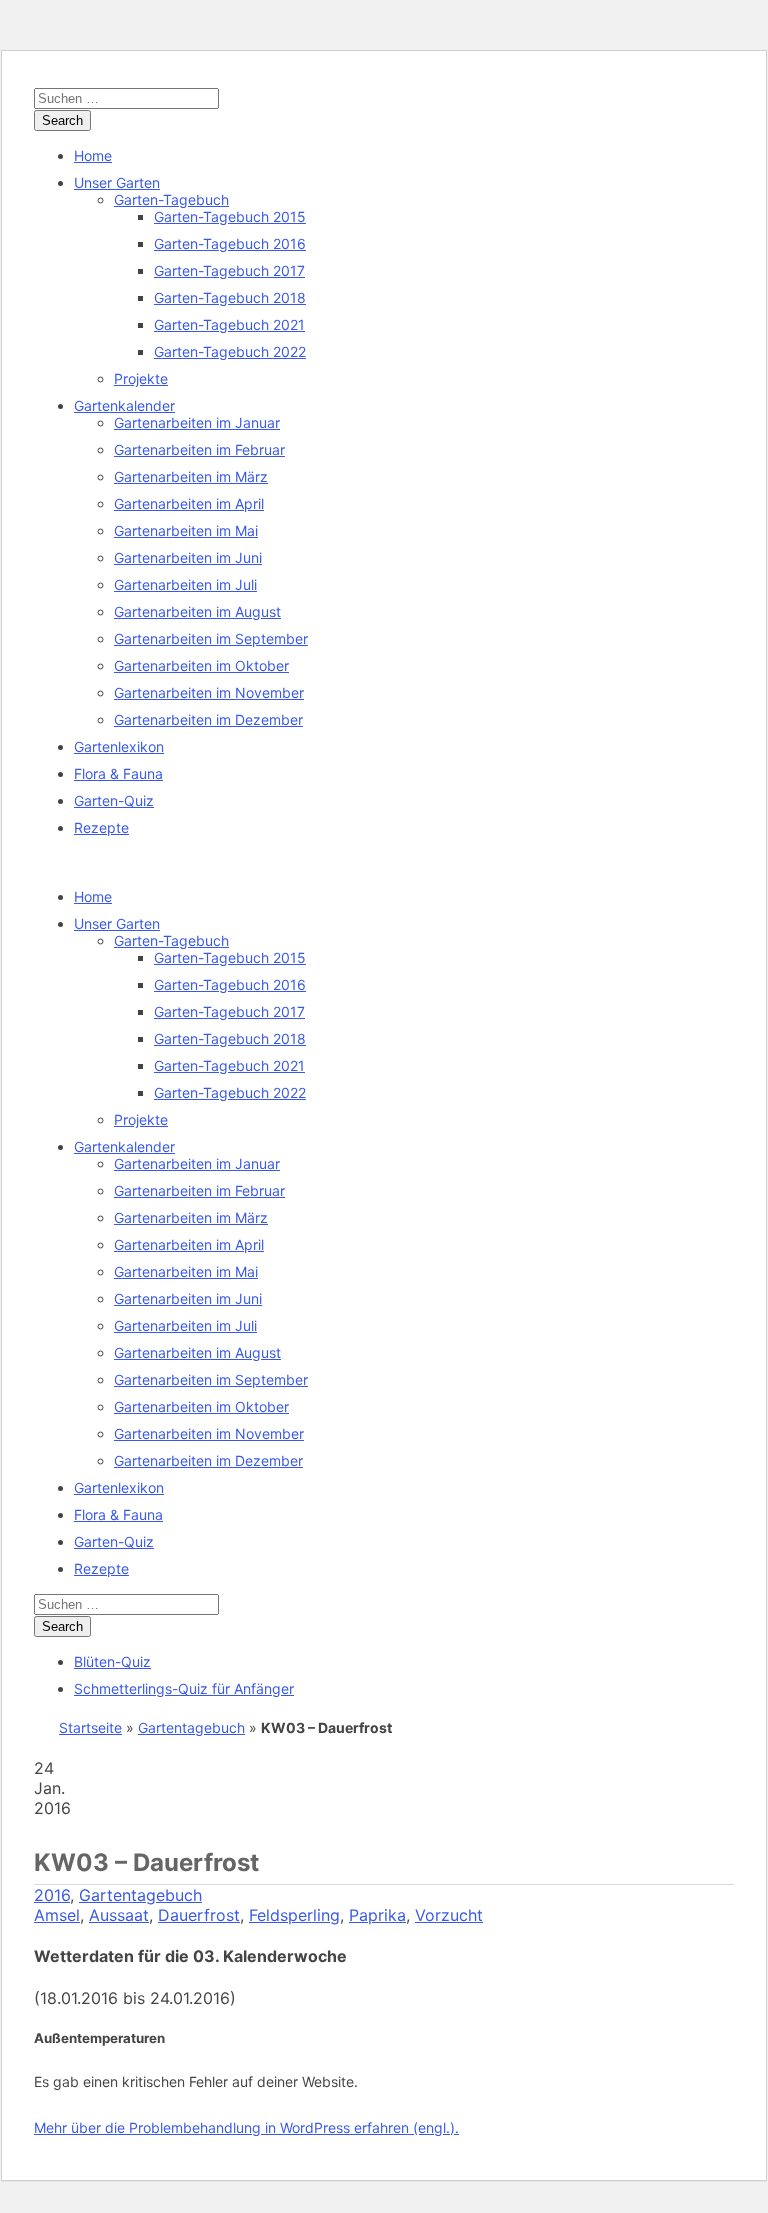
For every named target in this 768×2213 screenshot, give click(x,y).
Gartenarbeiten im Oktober (201, 665)
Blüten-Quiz (112, 1661)
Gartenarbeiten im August (197, 611)
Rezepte (101, 827)
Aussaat (119, 1915)
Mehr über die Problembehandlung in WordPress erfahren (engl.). (246, 2127)
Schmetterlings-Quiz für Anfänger (184, 1688)
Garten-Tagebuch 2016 (230, 243)
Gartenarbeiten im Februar (199, 449)
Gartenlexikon (119, 746)
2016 (52, 1895)
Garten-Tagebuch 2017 (229, 270)
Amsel (57, 1915)
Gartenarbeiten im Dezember (208, 719)
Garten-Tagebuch (171, 199)
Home (93, 155)
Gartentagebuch (191, 1727)
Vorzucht (449, 1915)
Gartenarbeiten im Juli (185, 584)
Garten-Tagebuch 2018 (230, 297)
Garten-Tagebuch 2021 (229, 324)
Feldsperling (294, 1915)
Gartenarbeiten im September (211, 638)
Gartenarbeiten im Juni (188, 557)
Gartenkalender (124, 405)
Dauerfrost (199, 1915)
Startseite (90, 1727)
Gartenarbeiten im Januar (197, 422)
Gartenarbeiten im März (191, 476)
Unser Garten (117, 182)
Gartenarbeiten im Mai (186, 530)
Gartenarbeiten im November (209, 692)
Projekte (141, 378)
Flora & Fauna (118, 773)
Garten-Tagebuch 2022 (230, 351)
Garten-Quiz (114, 800)
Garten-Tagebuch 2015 (230, 216)
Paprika (377, 1915)
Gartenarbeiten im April (189, 503)
